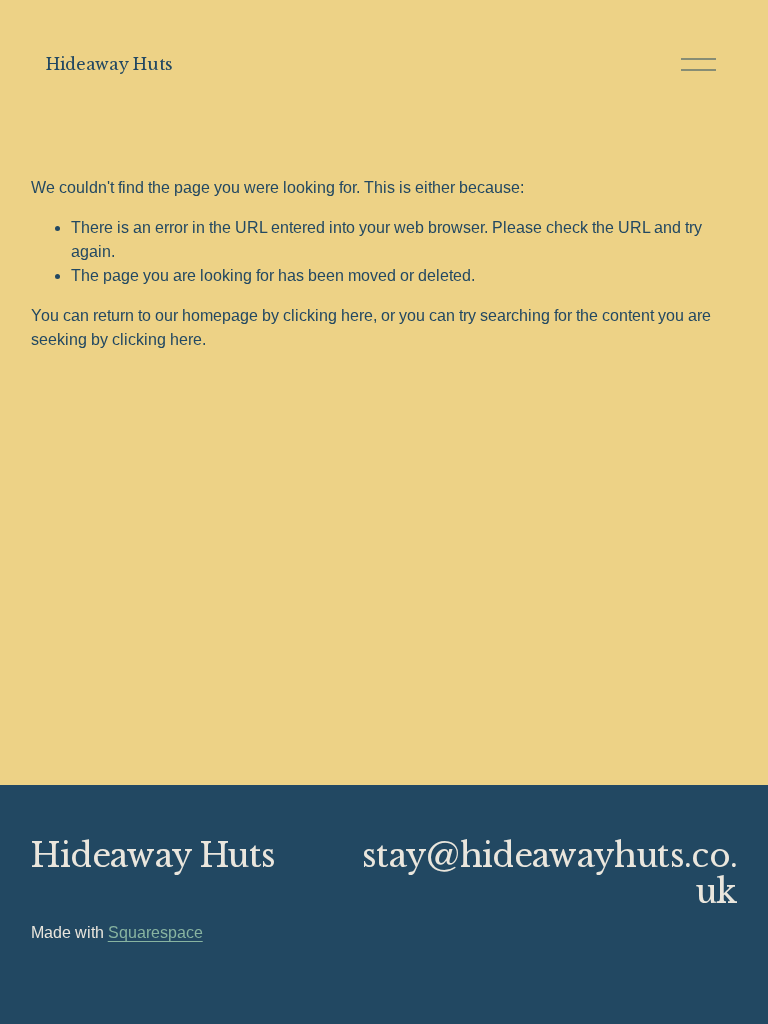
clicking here (328, 315)
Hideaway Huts (109, 64)
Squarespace (155, 932)
